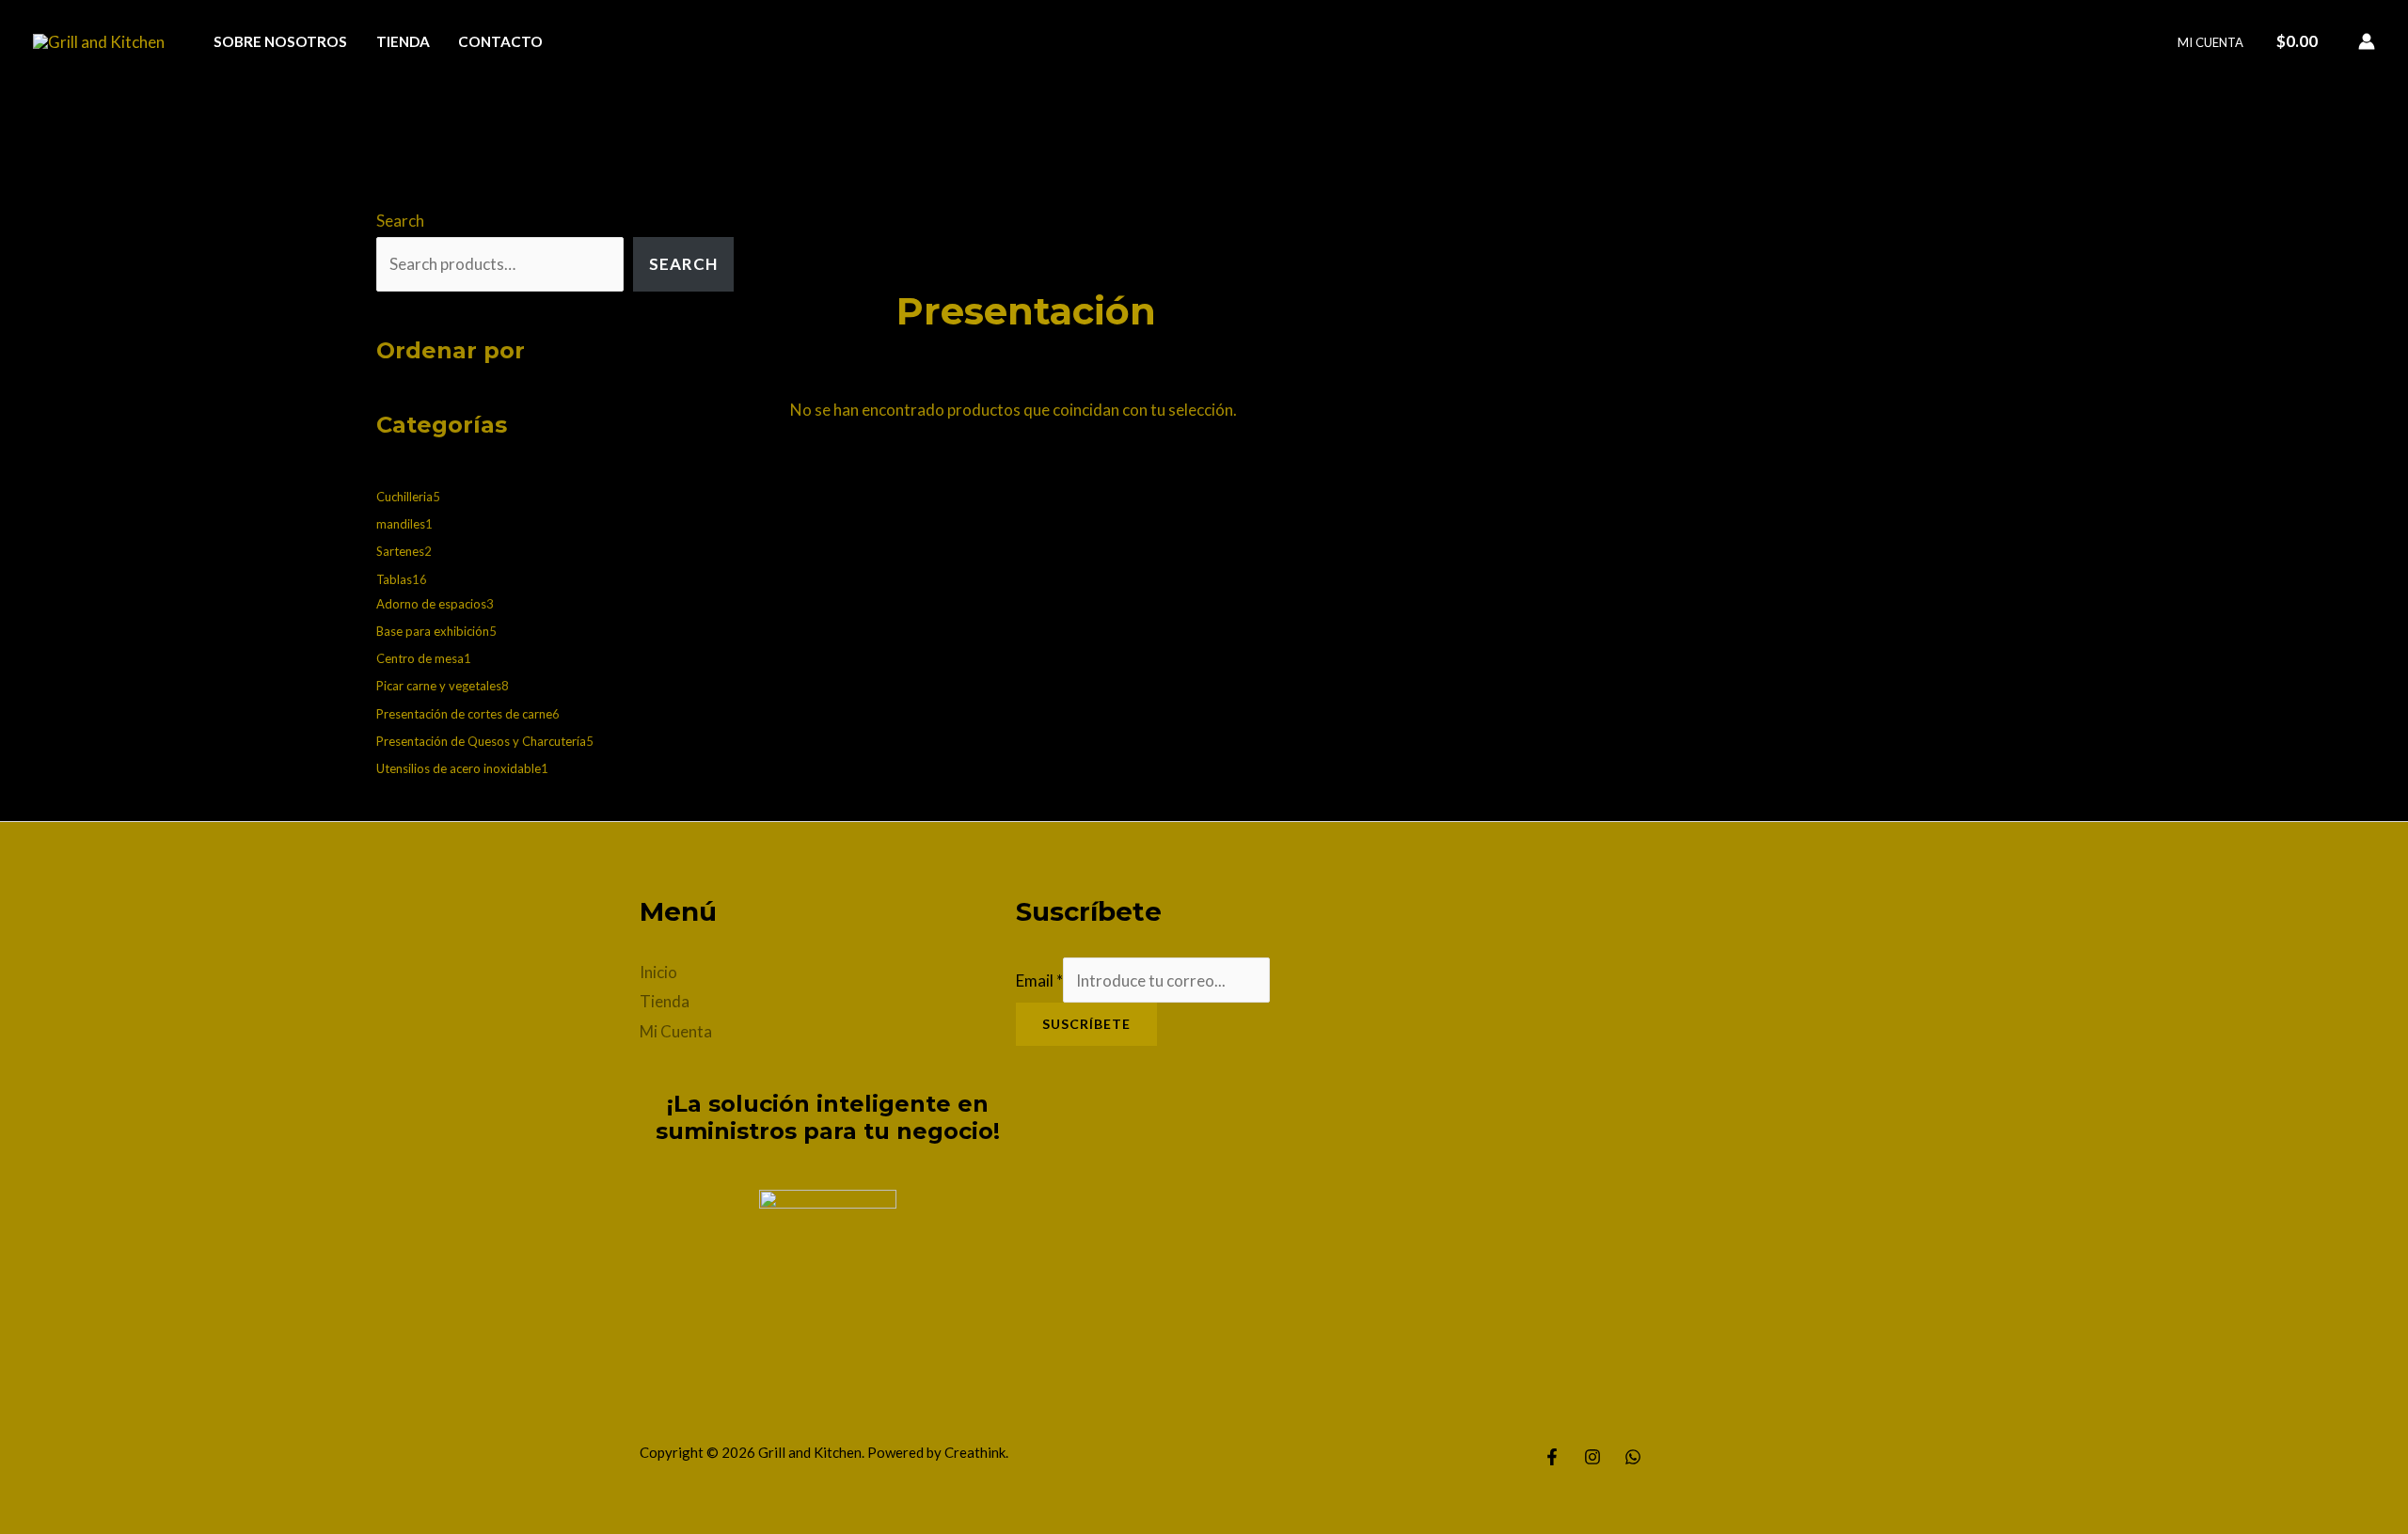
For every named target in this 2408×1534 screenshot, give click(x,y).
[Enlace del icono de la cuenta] (2367, 41)
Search (400, 221)
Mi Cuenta (2210, 42)
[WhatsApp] (1633, 1457)
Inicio (658, 972)
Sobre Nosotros (280, 41)
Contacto (500, 41)
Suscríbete (1086, 1024)
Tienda (403, 41)
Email (1039, 980)
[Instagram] (1592, 1457)
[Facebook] (1552, 1457)
